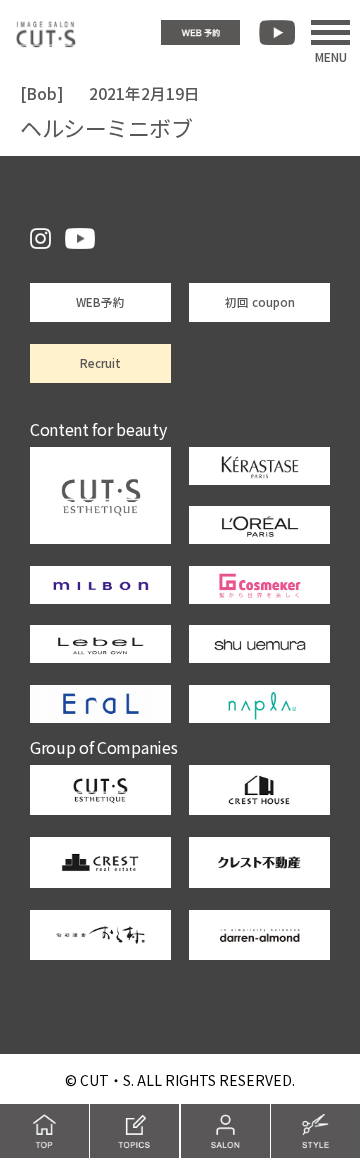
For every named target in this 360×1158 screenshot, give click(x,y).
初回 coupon (260, 302)
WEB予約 (100, 302)
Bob (41, 93)
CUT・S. (107, 1080)
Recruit (100, 363)
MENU (331, 55)
